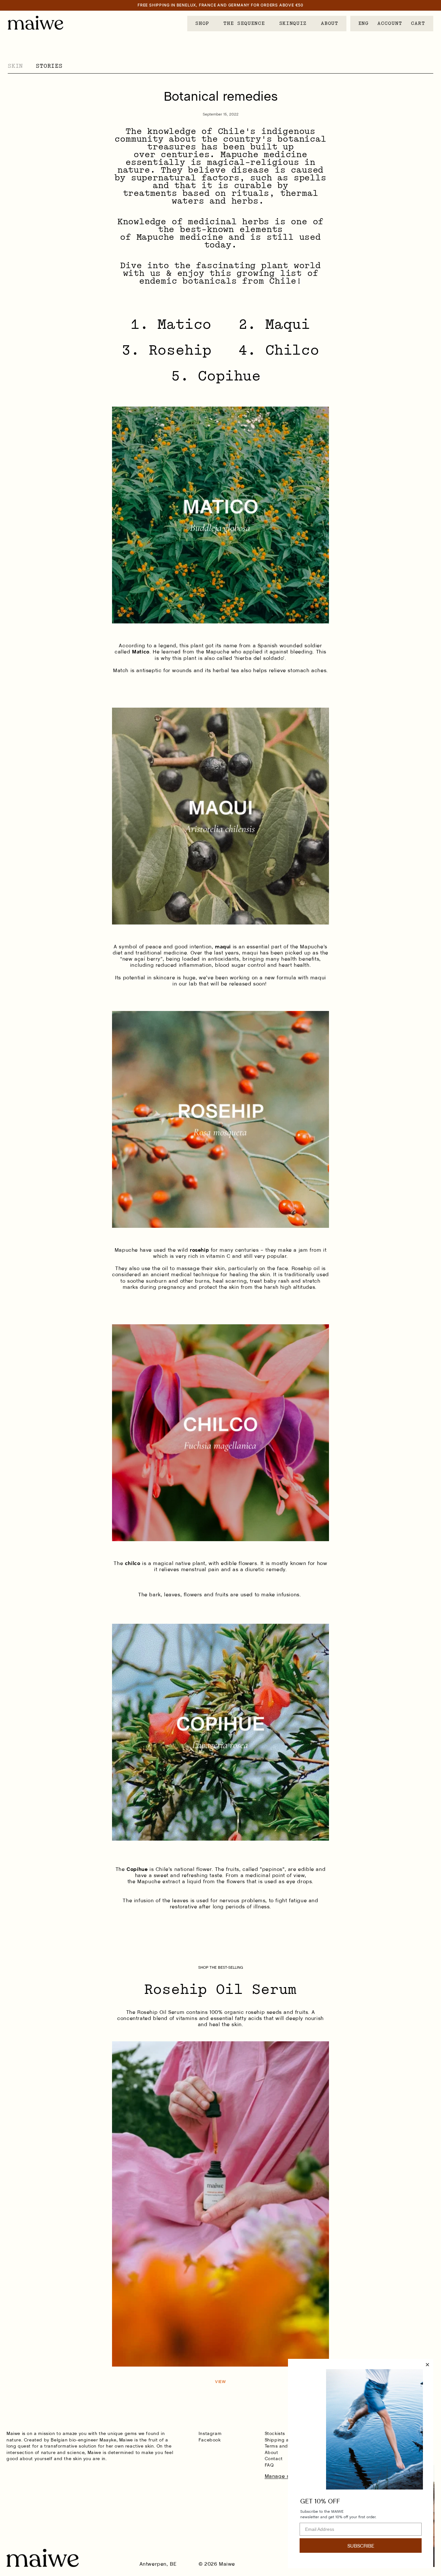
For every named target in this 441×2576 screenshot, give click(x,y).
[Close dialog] (427, 2365)
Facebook (210, 2440)
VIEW (221, 2382)
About (272, 2452)
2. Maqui (274, 324)
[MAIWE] (36, 23)
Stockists (275, 2433)
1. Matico (171, 324)
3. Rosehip (167, 350)
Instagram (210, 2433)
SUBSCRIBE (361, 2546)
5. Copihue (216, 376)
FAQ (269, 2465)
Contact (274, 2459)
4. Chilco (279, 350)
